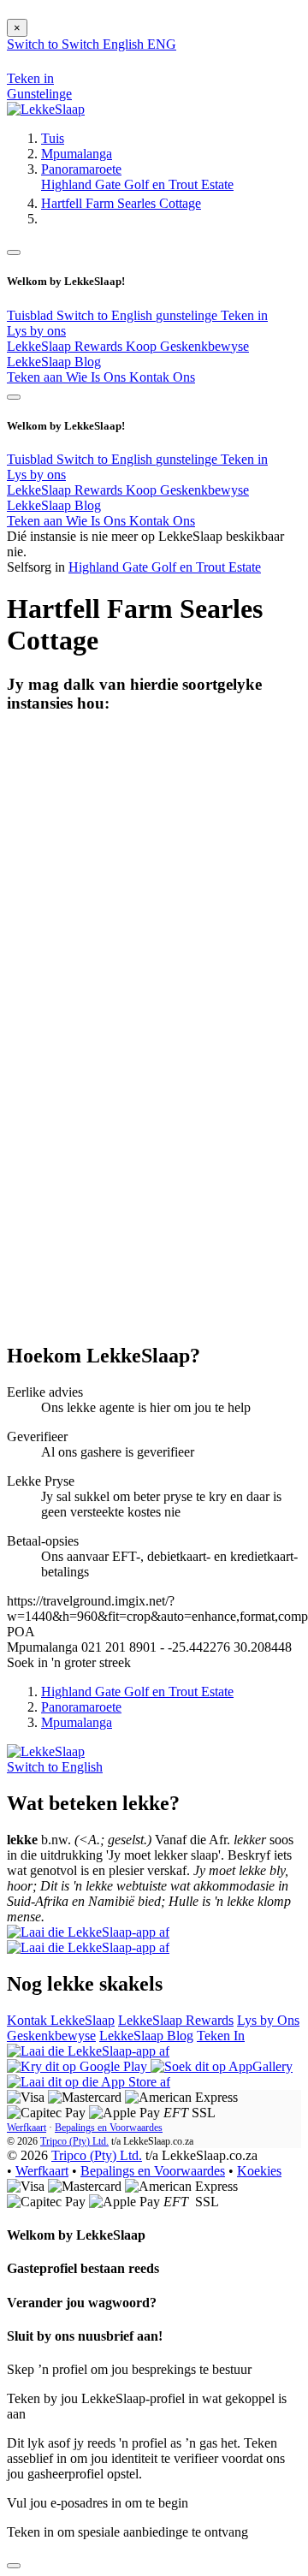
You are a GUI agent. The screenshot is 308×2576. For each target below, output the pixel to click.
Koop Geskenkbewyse (187, 346)
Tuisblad (32, 315)
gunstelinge (188, 315)
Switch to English (106, 315)
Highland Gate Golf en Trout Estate (137, 184)
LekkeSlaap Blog (54, 362)
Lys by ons (36, 331)
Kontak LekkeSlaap (61, 2020)
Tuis (53, 138)
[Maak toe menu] (14, 252)
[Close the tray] (14, 2566)
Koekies (259, 2171)
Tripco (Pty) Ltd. (74, 2141)
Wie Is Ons (98, 377)
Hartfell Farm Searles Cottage (121, 203)
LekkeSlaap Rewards (66, 346)
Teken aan (36, 377)
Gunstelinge (39, 94)
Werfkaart (27, 2128)
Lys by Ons (268, 2020)
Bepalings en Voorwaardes (109, 2128)
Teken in (244, 315)
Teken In (221, 2036)
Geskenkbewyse (51, 2036)
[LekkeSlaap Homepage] (46, 109)
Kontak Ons (162, 377)
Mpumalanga (77, 154)
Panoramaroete (81, 169)
